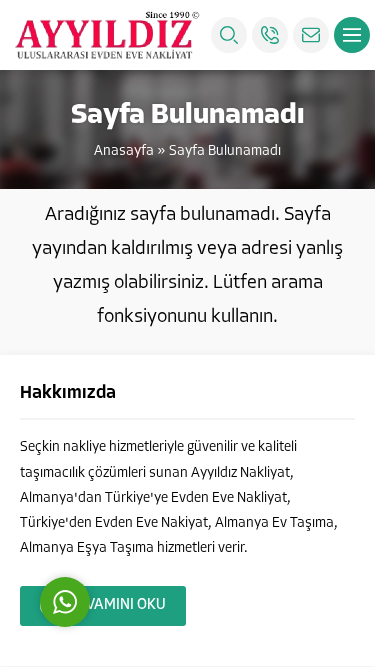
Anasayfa (124, 151)
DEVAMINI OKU (117, 605)
